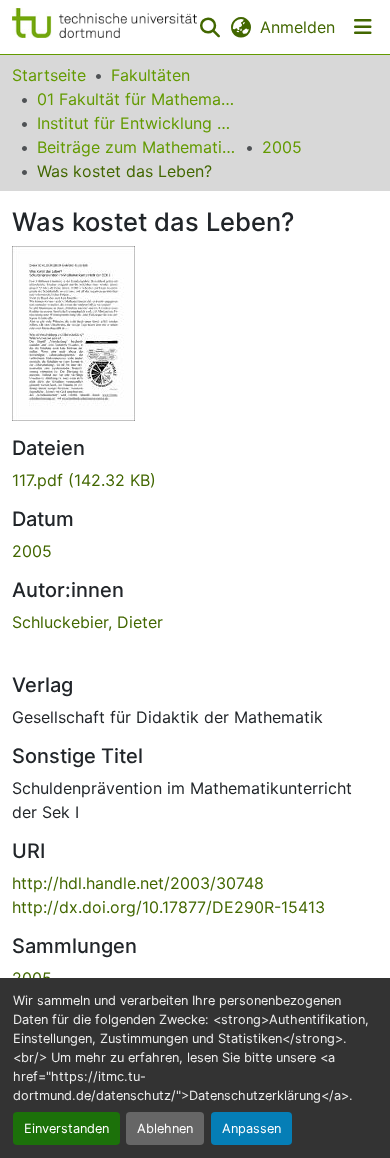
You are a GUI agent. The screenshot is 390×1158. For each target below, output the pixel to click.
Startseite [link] (49, 75)
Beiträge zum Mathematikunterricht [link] (137, 147)
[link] (195, 480)
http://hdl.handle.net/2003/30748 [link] (138, 883)
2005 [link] (282, 147)
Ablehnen (165, 1128)
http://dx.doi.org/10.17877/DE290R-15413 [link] (168, 907)
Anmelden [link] (297, 27)
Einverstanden (66, 1128)
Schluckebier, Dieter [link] (87, 622)
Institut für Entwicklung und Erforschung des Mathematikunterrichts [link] (137, 123)
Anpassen (251, 1128)
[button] (104, 27)
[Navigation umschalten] (363, 27)
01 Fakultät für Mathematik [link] (137, 99)
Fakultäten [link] (150, 75)
